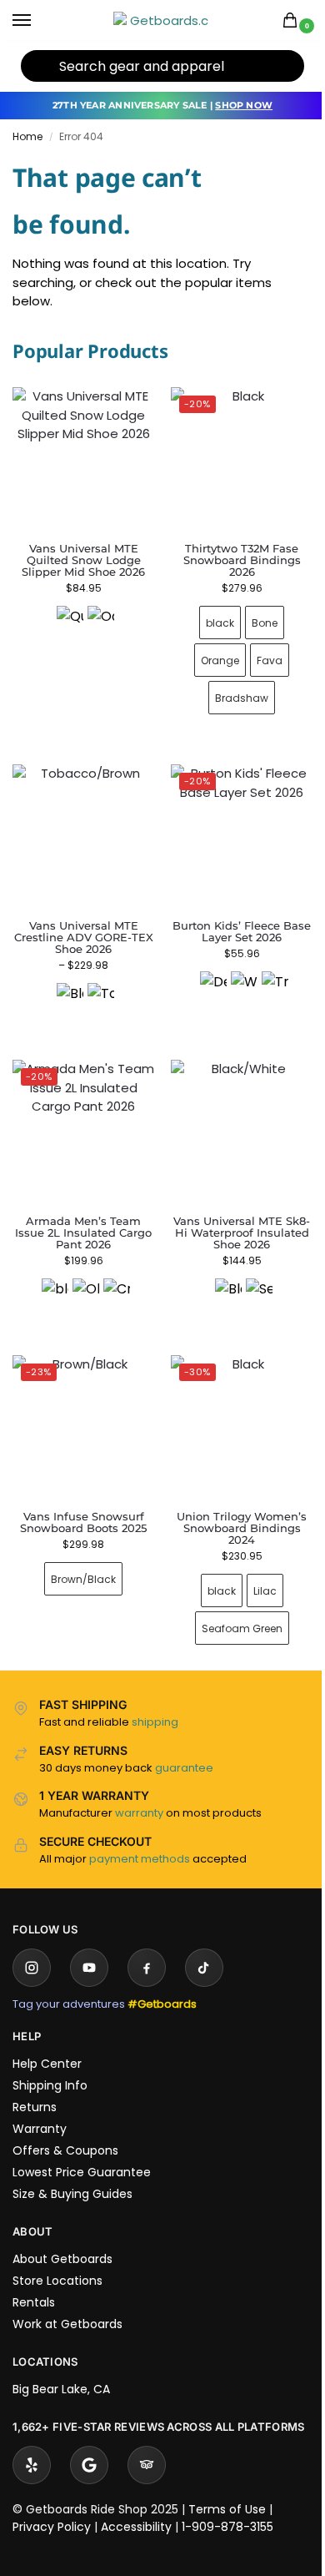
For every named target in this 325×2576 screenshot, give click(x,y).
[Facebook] (147, 1943)
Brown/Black (80, 1554)
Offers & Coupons (65, 2125)
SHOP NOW (244, 105)
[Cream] (113, 1273)
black (211, 616)
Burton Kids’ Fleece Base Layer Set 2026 (232, 919)
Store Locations (57, 2256)
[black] (52, 1273)
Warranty (40, 2104)
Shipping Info (50, 2060)
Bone (255, 616)
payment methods (140, 1834)
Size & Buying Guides (72, 2169)
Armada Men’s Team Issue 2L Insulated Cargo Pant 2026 (80, 1214)
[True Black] (265, 972)
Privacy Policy (52, 2518)
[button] (293, 21)
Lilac (255, 1566)
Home (27, 136)
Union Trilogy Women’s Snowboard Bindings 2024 (232, 1503)
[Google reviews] (89, 2456)
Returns (35, 2082)
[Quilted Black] (70, 619)
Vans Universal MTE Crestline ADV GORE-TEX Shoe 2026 (80, 925)
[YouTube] (89, 1943)
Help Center (47, 2039)
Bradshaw (232, 691)
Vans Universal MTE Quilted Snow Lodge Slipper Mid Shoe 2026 (83, 560)
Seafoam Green (232, 1603)
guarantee (184, 1743)
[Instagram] (32, 1943)
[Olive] (82, 1273)
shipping (155, 1697)
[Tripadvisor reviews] (147, 2456)
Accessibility (136, 2518)
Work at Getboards (67, 2299)
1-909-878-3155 (227, 2518)
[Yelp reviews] (32, 2456)
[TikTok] (204, 1943)
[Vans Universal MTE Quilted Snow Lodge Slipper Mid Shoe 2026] (83, 458)
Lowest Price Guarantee (82, 2147)
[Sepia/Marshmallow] (250, 1273)
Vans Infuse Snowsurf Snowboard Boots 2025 (80, 1497)
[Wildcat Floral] (234, 972)
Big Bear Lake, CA (61, 2364)
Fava (260, 654)
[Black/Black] (67, 984)
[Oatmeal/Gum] (101, 619)
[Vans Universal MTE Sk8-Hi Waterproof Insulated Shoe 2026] (233, 1115)
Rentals (34, 2277)
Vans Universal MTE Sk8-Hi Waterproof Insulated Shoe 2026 (232, 1214)
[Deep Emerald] (203, 972)
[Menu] (37, 21)
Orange (211, 654)
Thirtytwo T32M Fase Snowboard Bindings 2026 (232, 554)
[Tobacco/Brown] (97, 984)
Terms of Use (227, 2500)
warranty (139, 1788)
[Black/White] (219, 1273)
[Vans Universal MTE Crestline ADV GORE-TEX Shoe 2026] (80, 827)
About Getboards (62, 2234)
